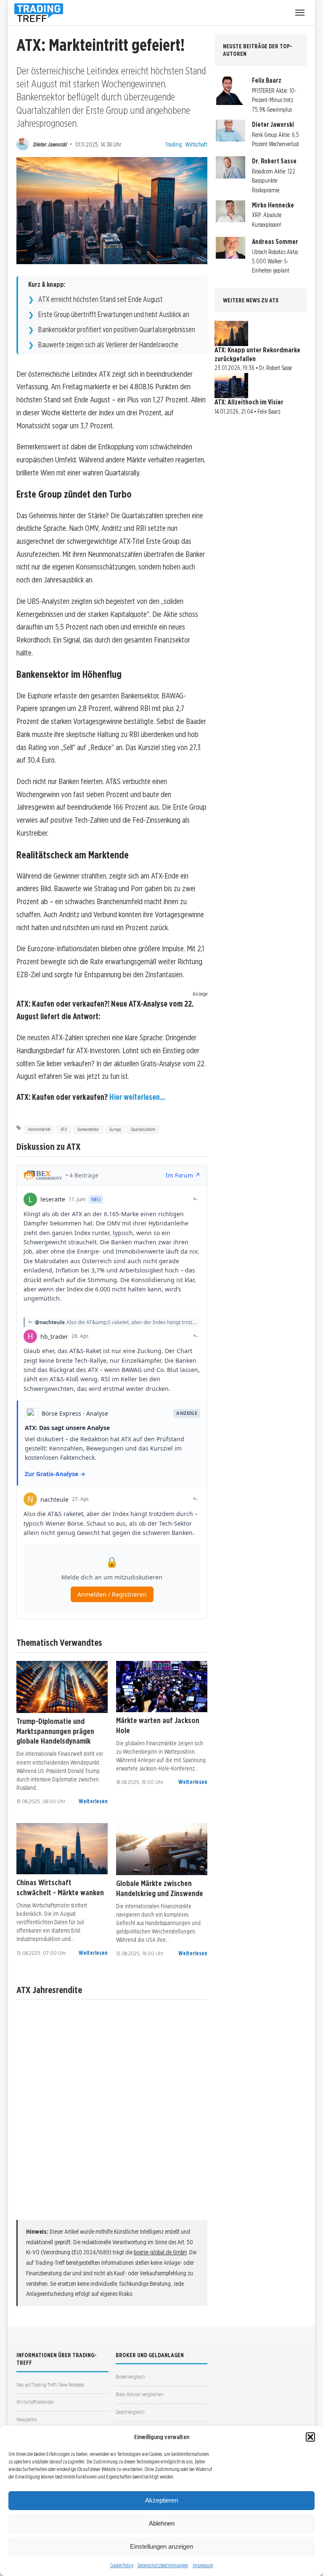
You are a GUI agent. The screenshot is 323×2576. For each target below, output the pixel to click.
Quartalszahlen (143, 1129)
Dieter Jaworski (50, 144)
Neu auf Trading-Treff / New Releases (50, 2385)
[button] (310, 2437)
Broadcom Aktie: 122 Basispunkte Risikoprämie (274, 181)
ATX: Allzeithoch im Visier (249, 402)
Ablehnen (162, 2523)
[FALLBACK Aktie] (62, 1687)
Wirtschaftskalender (35, 2402)
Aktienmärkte (39, 1129)
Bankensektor (88, 1129)
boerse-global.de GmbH (160, 2252)
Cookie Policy (122, 2565)
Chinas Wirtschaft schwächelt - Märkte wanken (60, 1887)
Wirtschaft (196, 144)
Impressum (203, 2565)
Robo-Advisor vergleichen (140, 2394)
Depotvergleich (130, 2412)
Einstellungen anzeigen (161, 2546)
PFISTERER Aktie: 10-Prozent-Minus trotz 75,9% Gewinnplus (274, 100)
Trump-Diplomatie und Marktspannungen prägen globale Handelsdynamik (55, 1731)
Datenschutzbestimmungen (163, 2565)
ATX (64, 1129)
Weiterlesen (93, 1801)
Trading (173, 144)
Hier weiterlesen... (137, 1097)
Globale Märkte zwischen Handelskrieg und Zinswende (160, 1888)
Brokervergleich (130, 2377)
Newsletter (27, 2420)
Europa (115, 1129)
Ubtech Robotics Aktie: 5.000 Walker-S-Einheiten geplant (275, 261)
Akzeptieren (161, 2500)
